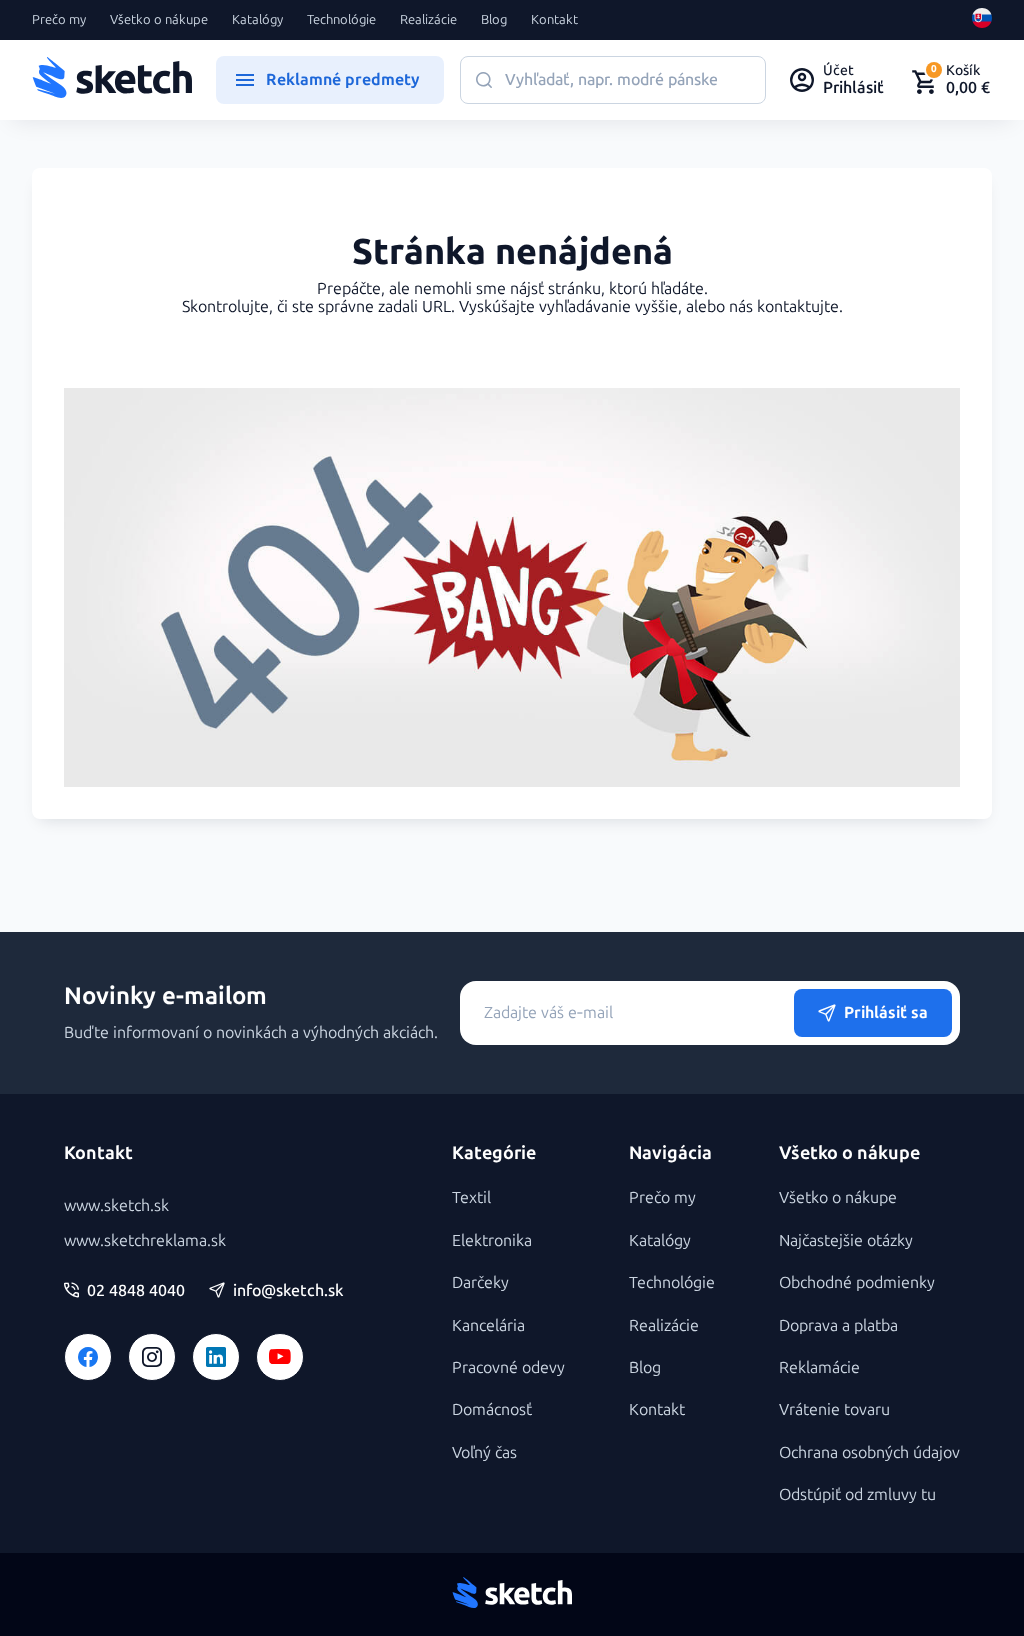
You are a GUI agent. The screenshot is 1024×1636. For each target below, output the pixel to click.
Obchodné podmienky (857, 1282)
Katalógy (257, 20)
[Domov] (112, 80)
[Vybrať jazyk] (982, 20)
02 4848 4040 (136, 1291)
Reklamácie (819, 1367)
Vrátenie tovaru (834, 1409)
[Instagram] (152, 1357)
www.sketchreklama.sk (145, 1240)
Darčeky (480, 1282)
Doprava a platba (838, 1325)
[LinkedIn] (216, 1357)
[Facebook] (88, 1357)
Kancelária (488, 1325)
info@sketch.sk (288, 1291)
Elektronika (492, 1240)
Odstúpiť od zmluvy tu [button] (857, 1494)
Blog (494, 20)
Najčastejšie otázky (846, 1240)
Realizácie (428, 20)
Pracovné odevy (508, 1367)
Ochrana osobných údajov (869, 1452)
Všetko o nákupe (159, 20)
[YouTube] (280, 1357)
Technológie (341, 20)
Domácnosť (492, 1409)
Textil (471, 1197)
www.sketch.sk (116, 1205)
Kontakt (554, 20)
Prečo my (59, 20)
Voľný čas (484, 1452)
